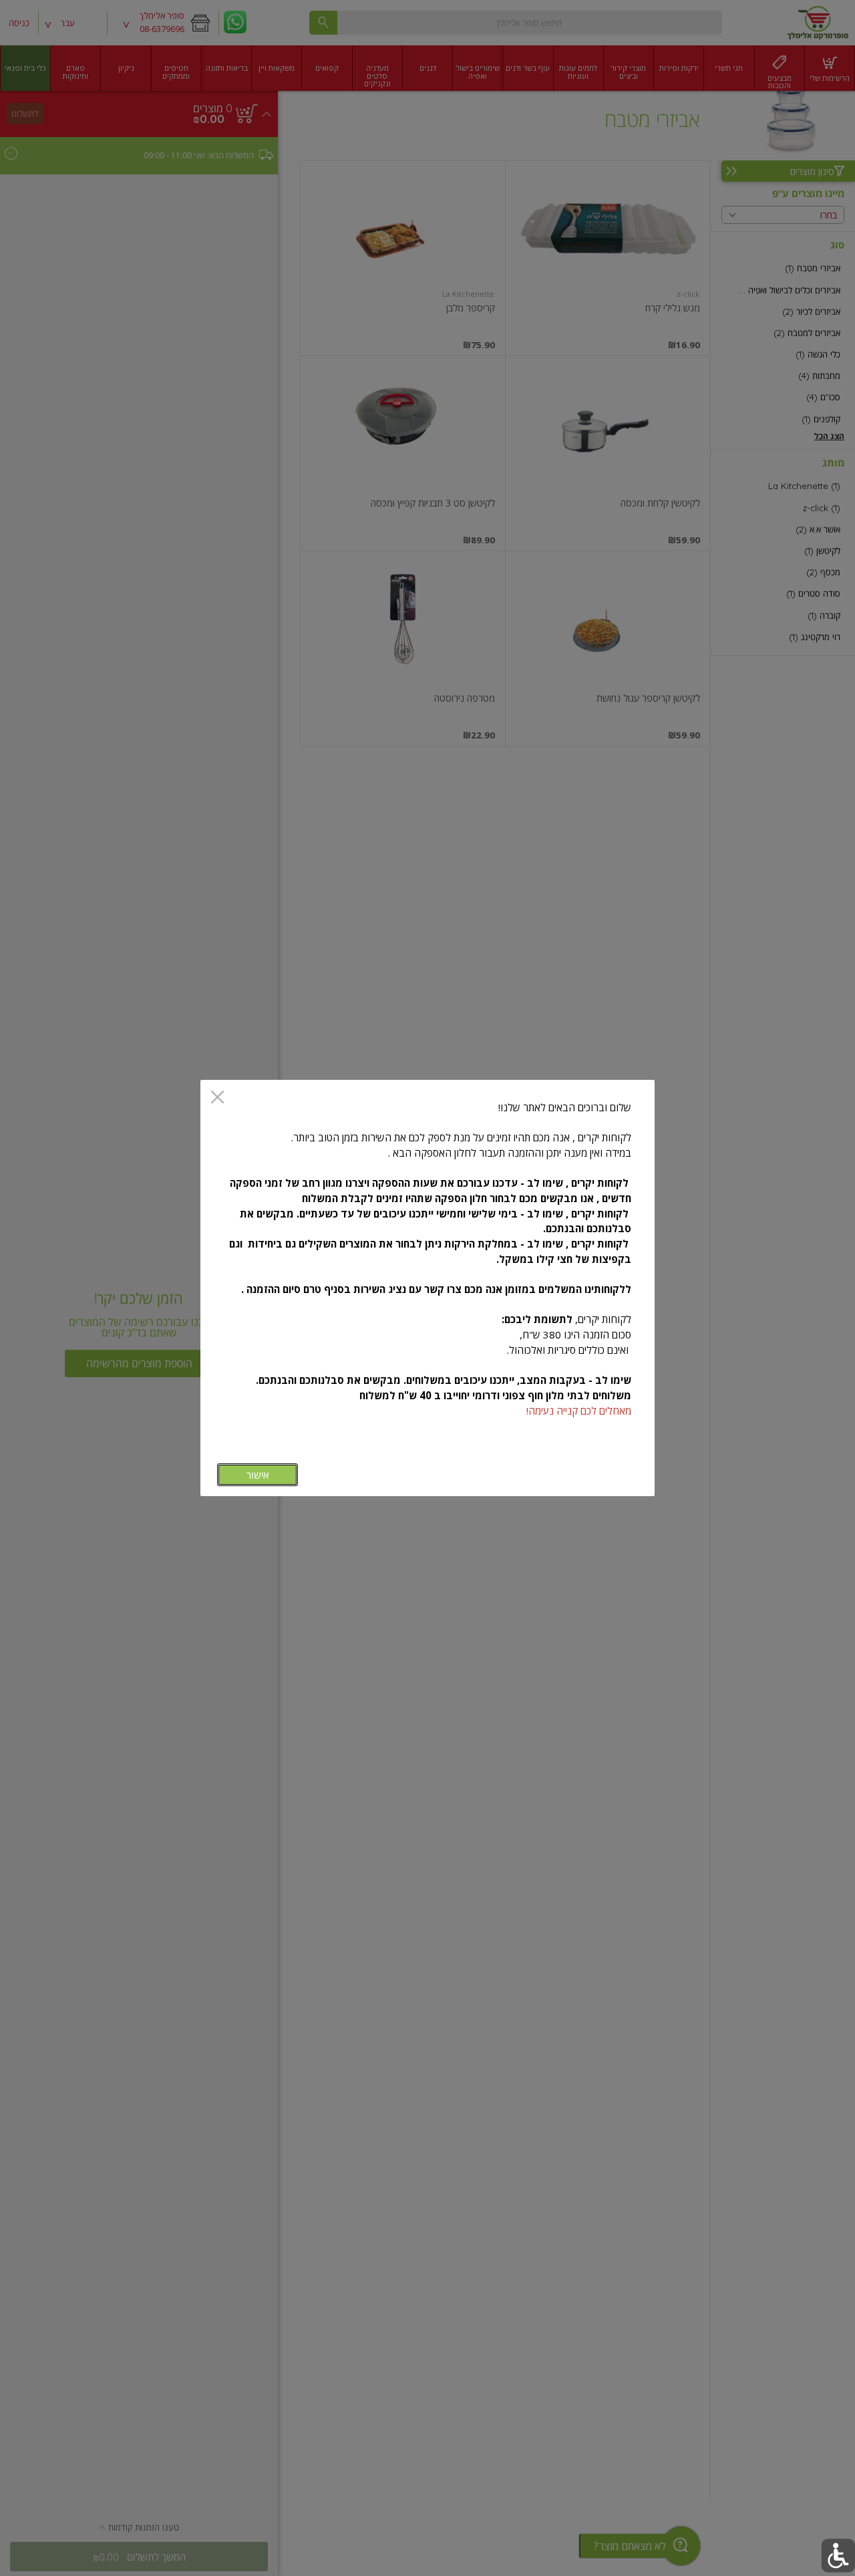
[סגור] (217, 1098)
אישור (258, 1475)
